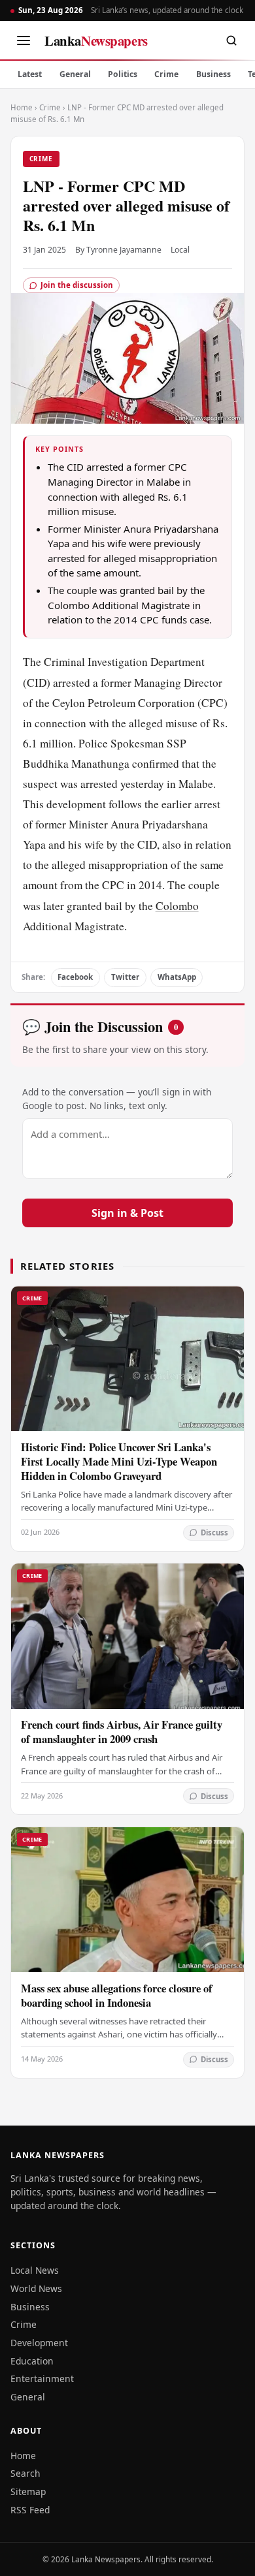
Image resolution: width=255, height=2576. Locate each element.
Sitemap (28, 2491)
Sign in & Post (127, 1213)
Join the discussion (77, 285)
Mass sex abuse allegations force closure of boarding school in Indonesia (117, 1995)
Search (25, 2473)
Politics (123, 74)
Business (213, 74)
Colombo (177, 906)
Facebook (75, 977)
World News (36, 2288)
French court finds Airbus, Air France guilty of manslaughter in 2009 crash (122, 1732)
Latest (30, 74)
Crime (166, 74)
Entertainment (42, 2379)
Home (22, 107)
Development (39, 2343)
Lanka (96, 40)
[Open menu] (24, 40)
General (75, 74)
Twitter (125, 977)
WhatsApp (177, 977)
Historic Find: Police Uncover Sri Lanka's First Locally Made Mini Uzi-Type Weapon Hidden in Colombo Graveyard (119, 1461)
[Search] (231, 40)
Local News (35, 2270)
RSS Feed (30, 2510)
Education (32, 2361)
